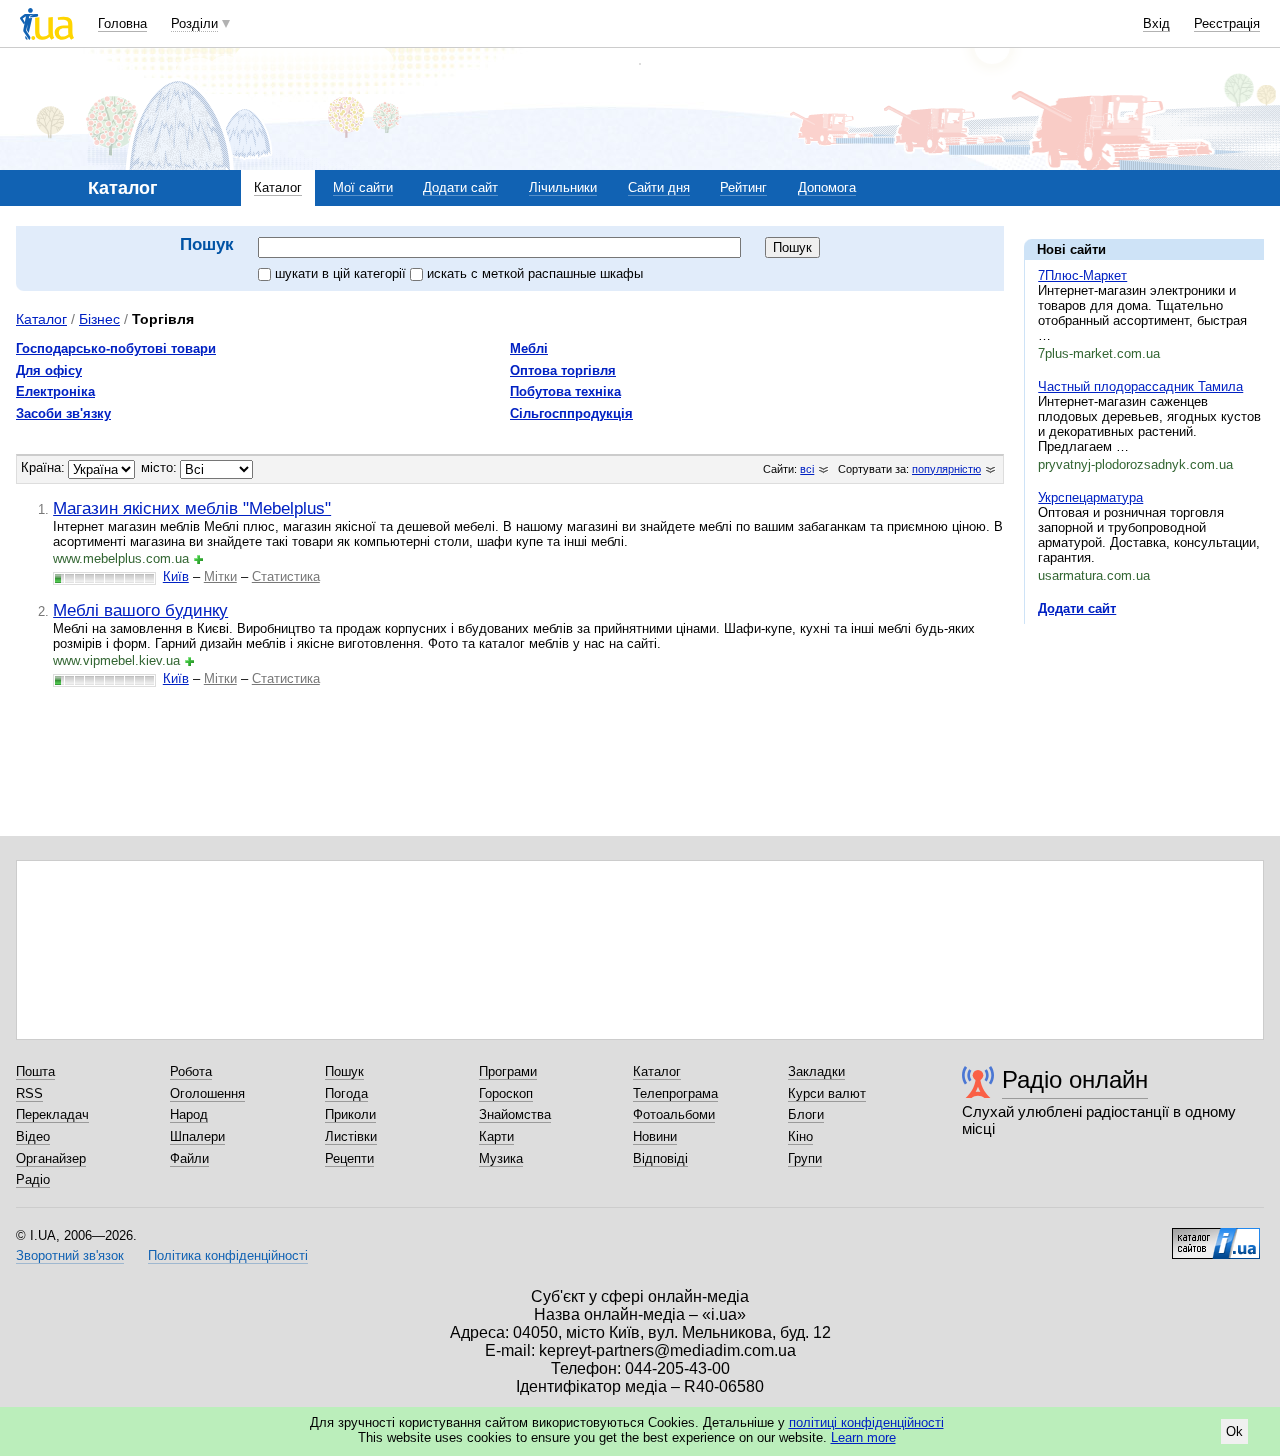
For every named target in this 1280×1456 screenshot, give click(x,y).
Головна (122, 23)
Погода (346, 1093)
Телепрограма (675, 1093)
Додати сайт (460, 187)
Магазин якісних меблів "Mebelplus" (192, 508)
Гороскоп (506, 1093)
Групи (805, 1158)
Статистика (286, 576)
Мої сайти (363, 187)
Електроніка (55, 391)
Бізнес (99, 319)
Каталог (278, 187)
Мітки (220, 576)
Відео (33, 1136)
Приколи (350, 1114)
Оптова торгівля (563, 370)
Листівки (351, 1136)
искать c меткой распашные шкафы (535, 273)
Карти (496, 1136)
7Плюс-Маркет (1082, 275)
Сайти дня (659, 187)
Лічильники (563, 187)
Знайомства (515, 1114)
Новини (655, 1136)
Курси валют (827, 1093)
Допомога (827, 187)
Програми (508, 1071)
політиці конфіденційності (866, 1422)
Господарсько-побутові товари (116, 348)
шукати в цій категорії (342, 273)
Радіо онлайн (1075, 1079)
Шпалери (197, 1136)
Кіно (800, 1136)
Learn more (863, 1437)
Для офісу (49, 370)
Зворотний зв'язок (70, 1255)
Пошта (35, 1071)
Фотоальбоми (674, 1114)
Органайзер (51, 1158)
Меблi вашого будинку (140, 610)
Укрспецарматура (1090, 497)
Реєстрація (1227, 23)
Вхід (1156, 23)
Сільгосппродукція (571, 413)
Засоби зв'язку (63, 413)
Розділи (194, 23)
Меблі (529, 348)
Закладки (816, 1071)
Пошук (344, 1071)
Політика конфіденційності (228, 1255)
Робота (191, 1071)
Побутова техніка (565, 391)
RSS (29, 1093)
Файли (189, 1158)
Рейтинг (743, 187)
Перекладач (52, 1114)
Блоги (806, 1114)
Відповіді (660, 1158)
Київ (176, 576)
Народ (189, 1114)
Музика (501, 1158)
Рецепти (349, 1158)
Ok (1234, 1431)
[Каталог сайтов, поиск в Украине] (1216, 1236)
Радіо (33, 1179)
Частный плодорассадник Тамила (1140, 386)
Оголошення (207, 1093)
